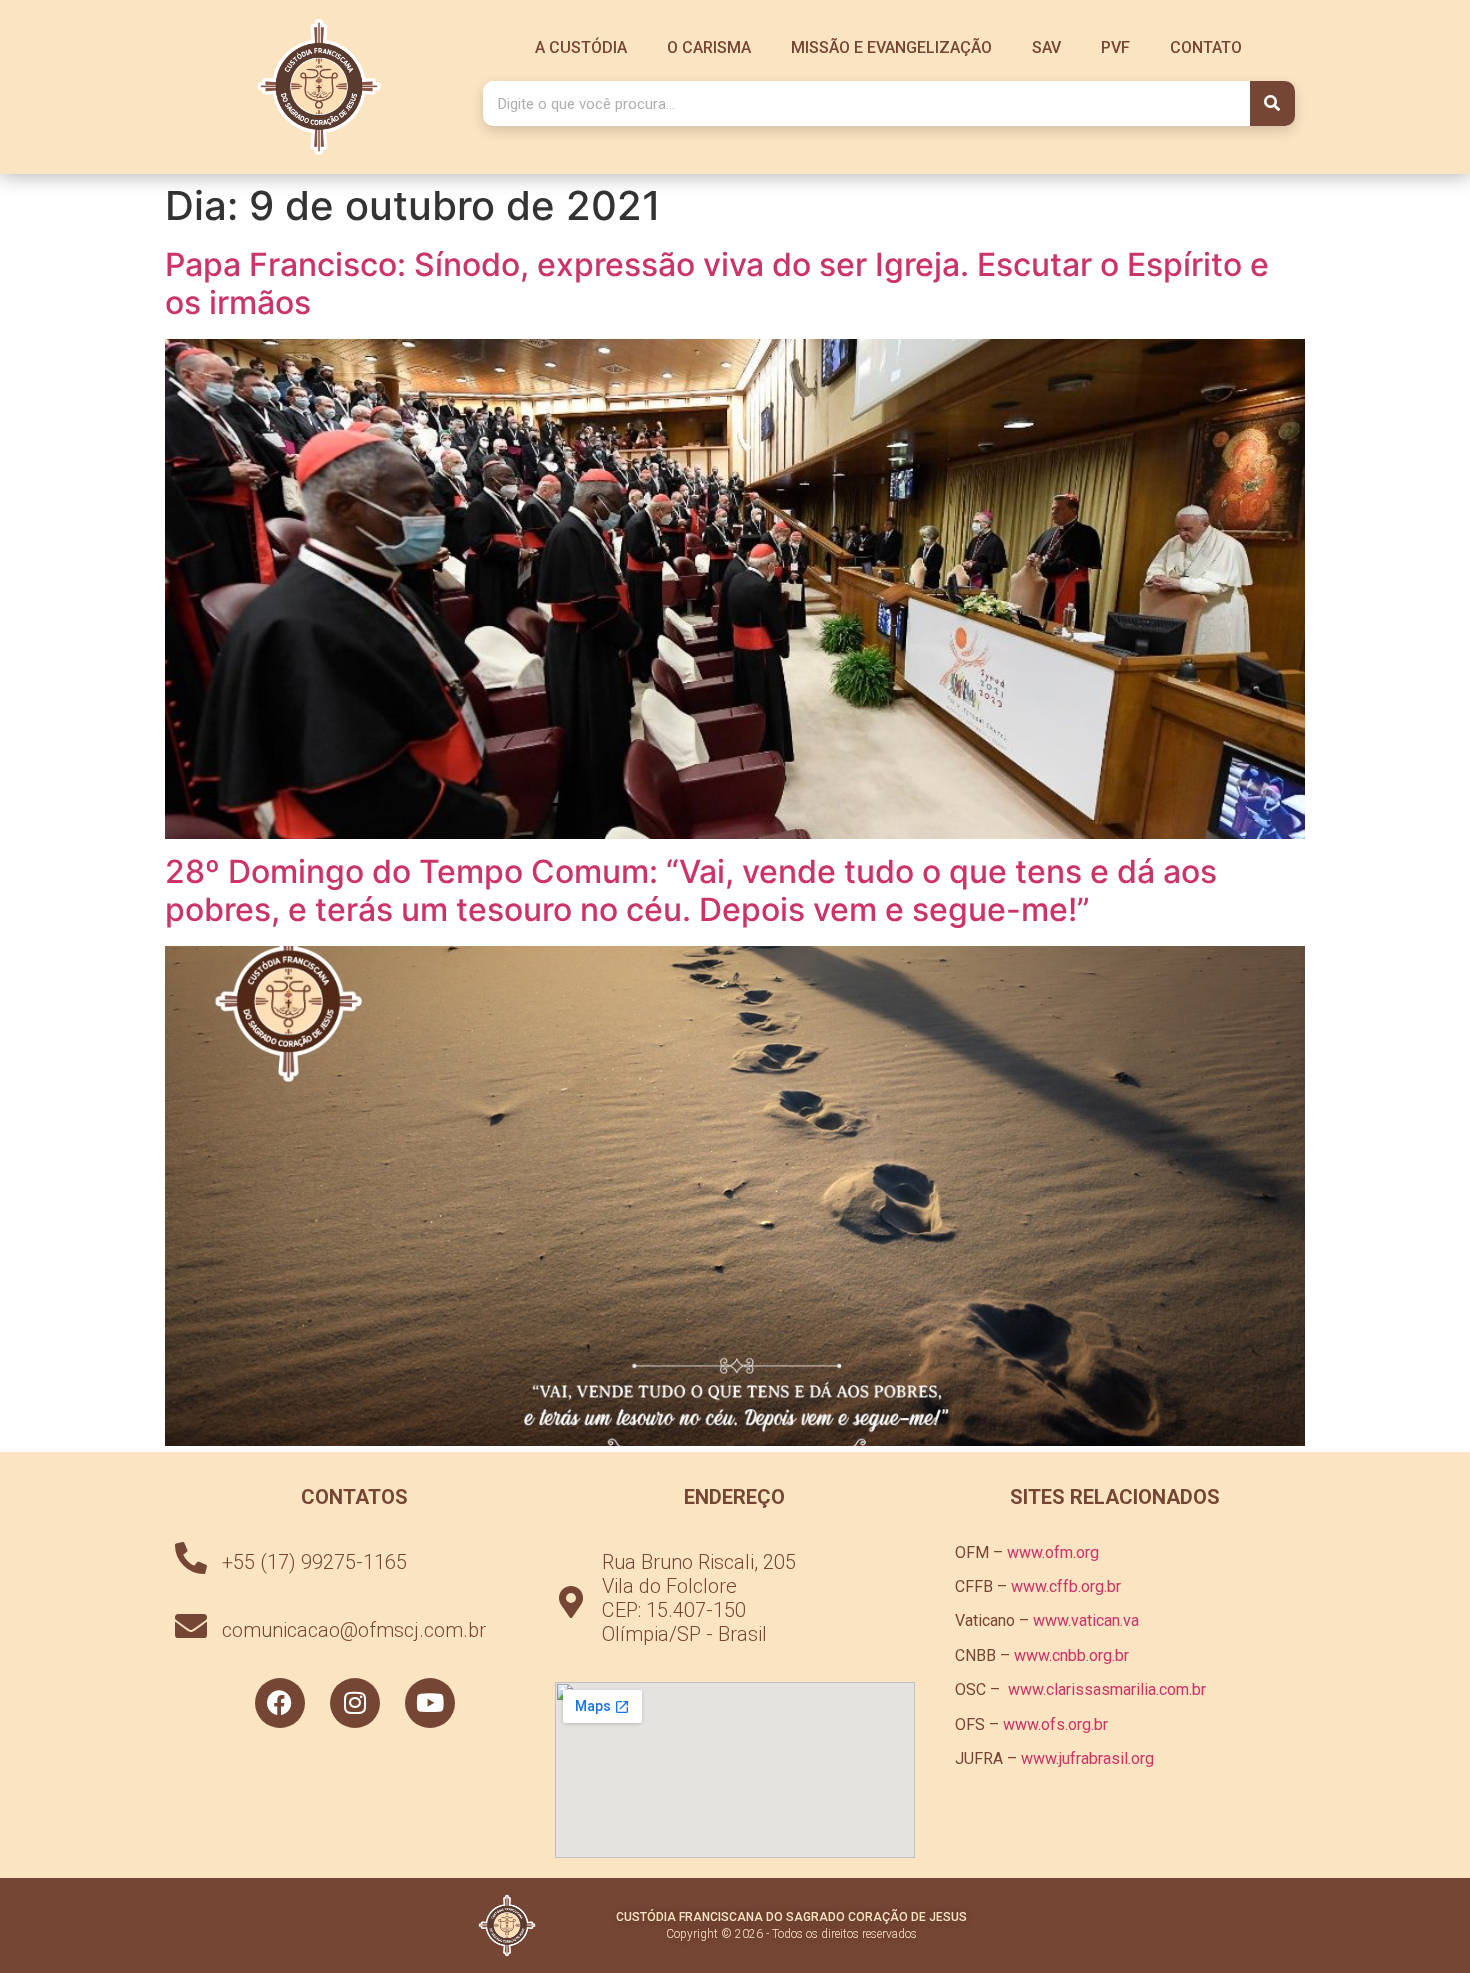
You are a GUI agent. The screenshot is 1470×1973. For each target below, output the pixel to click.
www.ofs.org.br (1055, 1724)
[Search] (1272, 103)
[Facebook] (280, 1703)
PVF (1115, 47)
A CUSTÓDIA (581, 47)
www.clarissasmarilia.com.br (1107, 1689)
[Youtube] (430, 1703)
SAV (1046, 47)
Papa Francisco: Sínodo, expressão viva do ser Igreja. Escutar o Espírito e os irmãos (717, 283)
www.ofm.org (1053, 1552)
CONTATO (1206, 47)
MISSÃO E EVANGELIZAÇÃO (891, 47)
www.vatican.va (1086, 1620)
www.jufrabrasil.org (1087, 1758)
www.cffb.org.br (1066, 1586)
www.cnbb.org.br (1071, 1655)
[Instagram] (355, 1703)
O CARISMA (709, 47)
